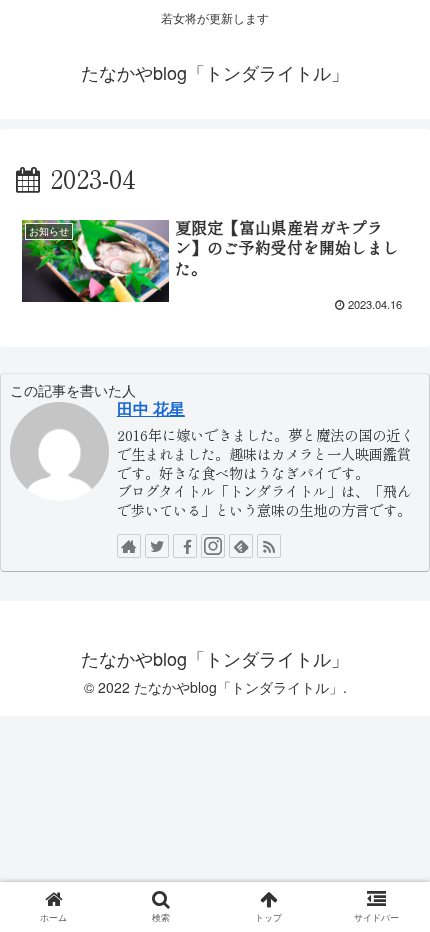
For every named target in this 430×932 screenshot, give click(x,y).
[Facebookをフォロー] (185, 546)
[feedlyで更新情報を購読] (241, 546)
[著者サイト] (129, 546)
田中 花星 (151, 408)
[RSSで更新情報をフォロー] (269, 546)
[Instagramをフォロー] (213, 546)
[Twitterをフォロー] (157, 546)
